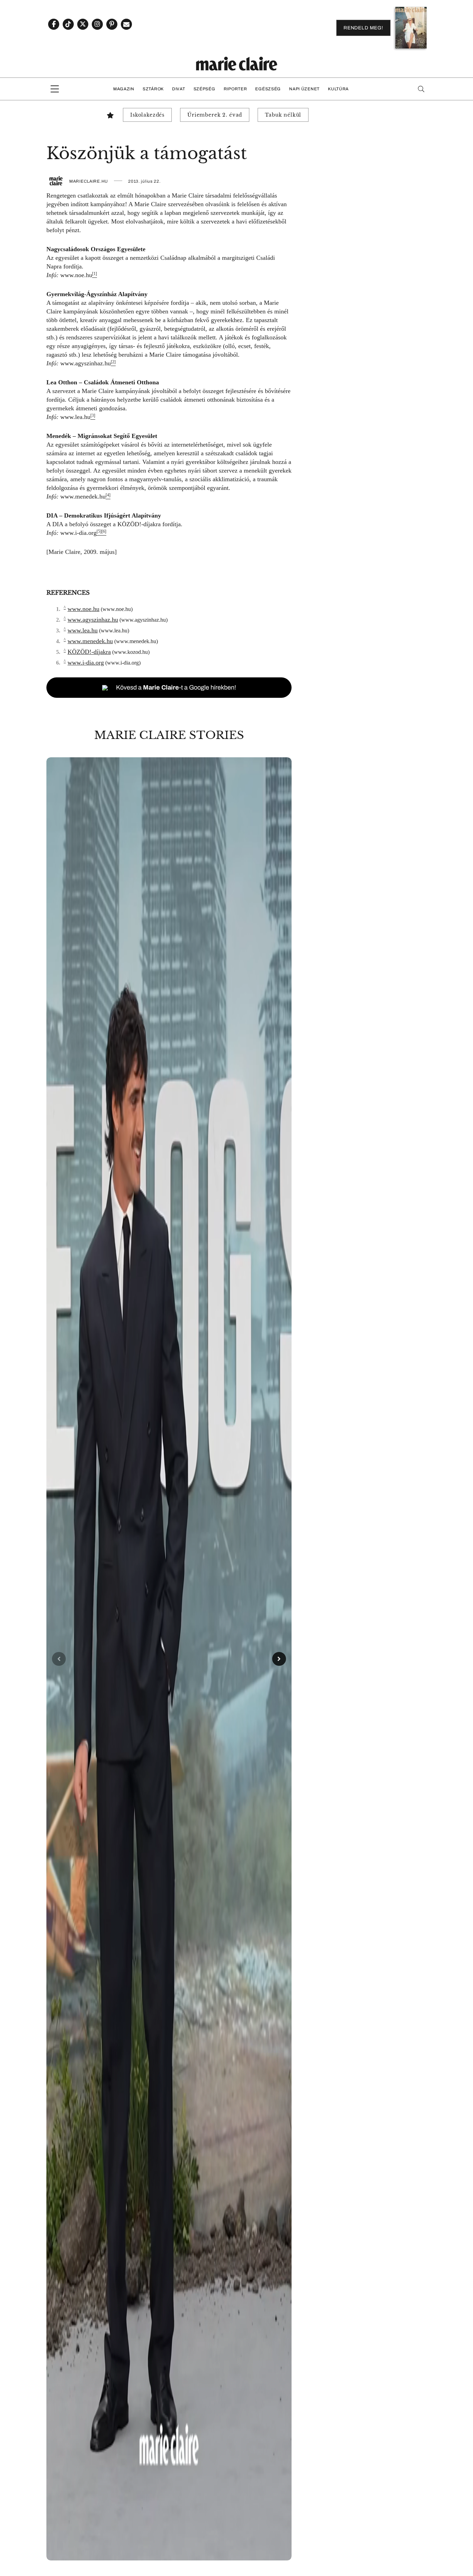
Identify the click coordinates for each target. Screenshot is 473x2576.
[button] (169, 1659)
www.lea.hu (75, 417)
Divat (179, 89)
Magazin (124, 89)
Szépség (204, 89)
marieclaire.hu (89, 181)
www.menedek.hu (83, 496)
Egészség (268, 89)
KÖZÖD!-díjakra (139, 524)
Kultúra (338, 89)
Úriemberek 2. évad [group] (215, 115)
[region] (169, 1659)
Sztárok (153, 89)
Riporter (235, 89)
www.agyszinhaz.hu (86, 363)
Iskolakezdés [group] (147, 115)
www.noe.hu (76, 275)
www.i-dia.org (78, 533)
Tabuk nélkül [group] (283, 115)
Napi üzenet (304, 89)
